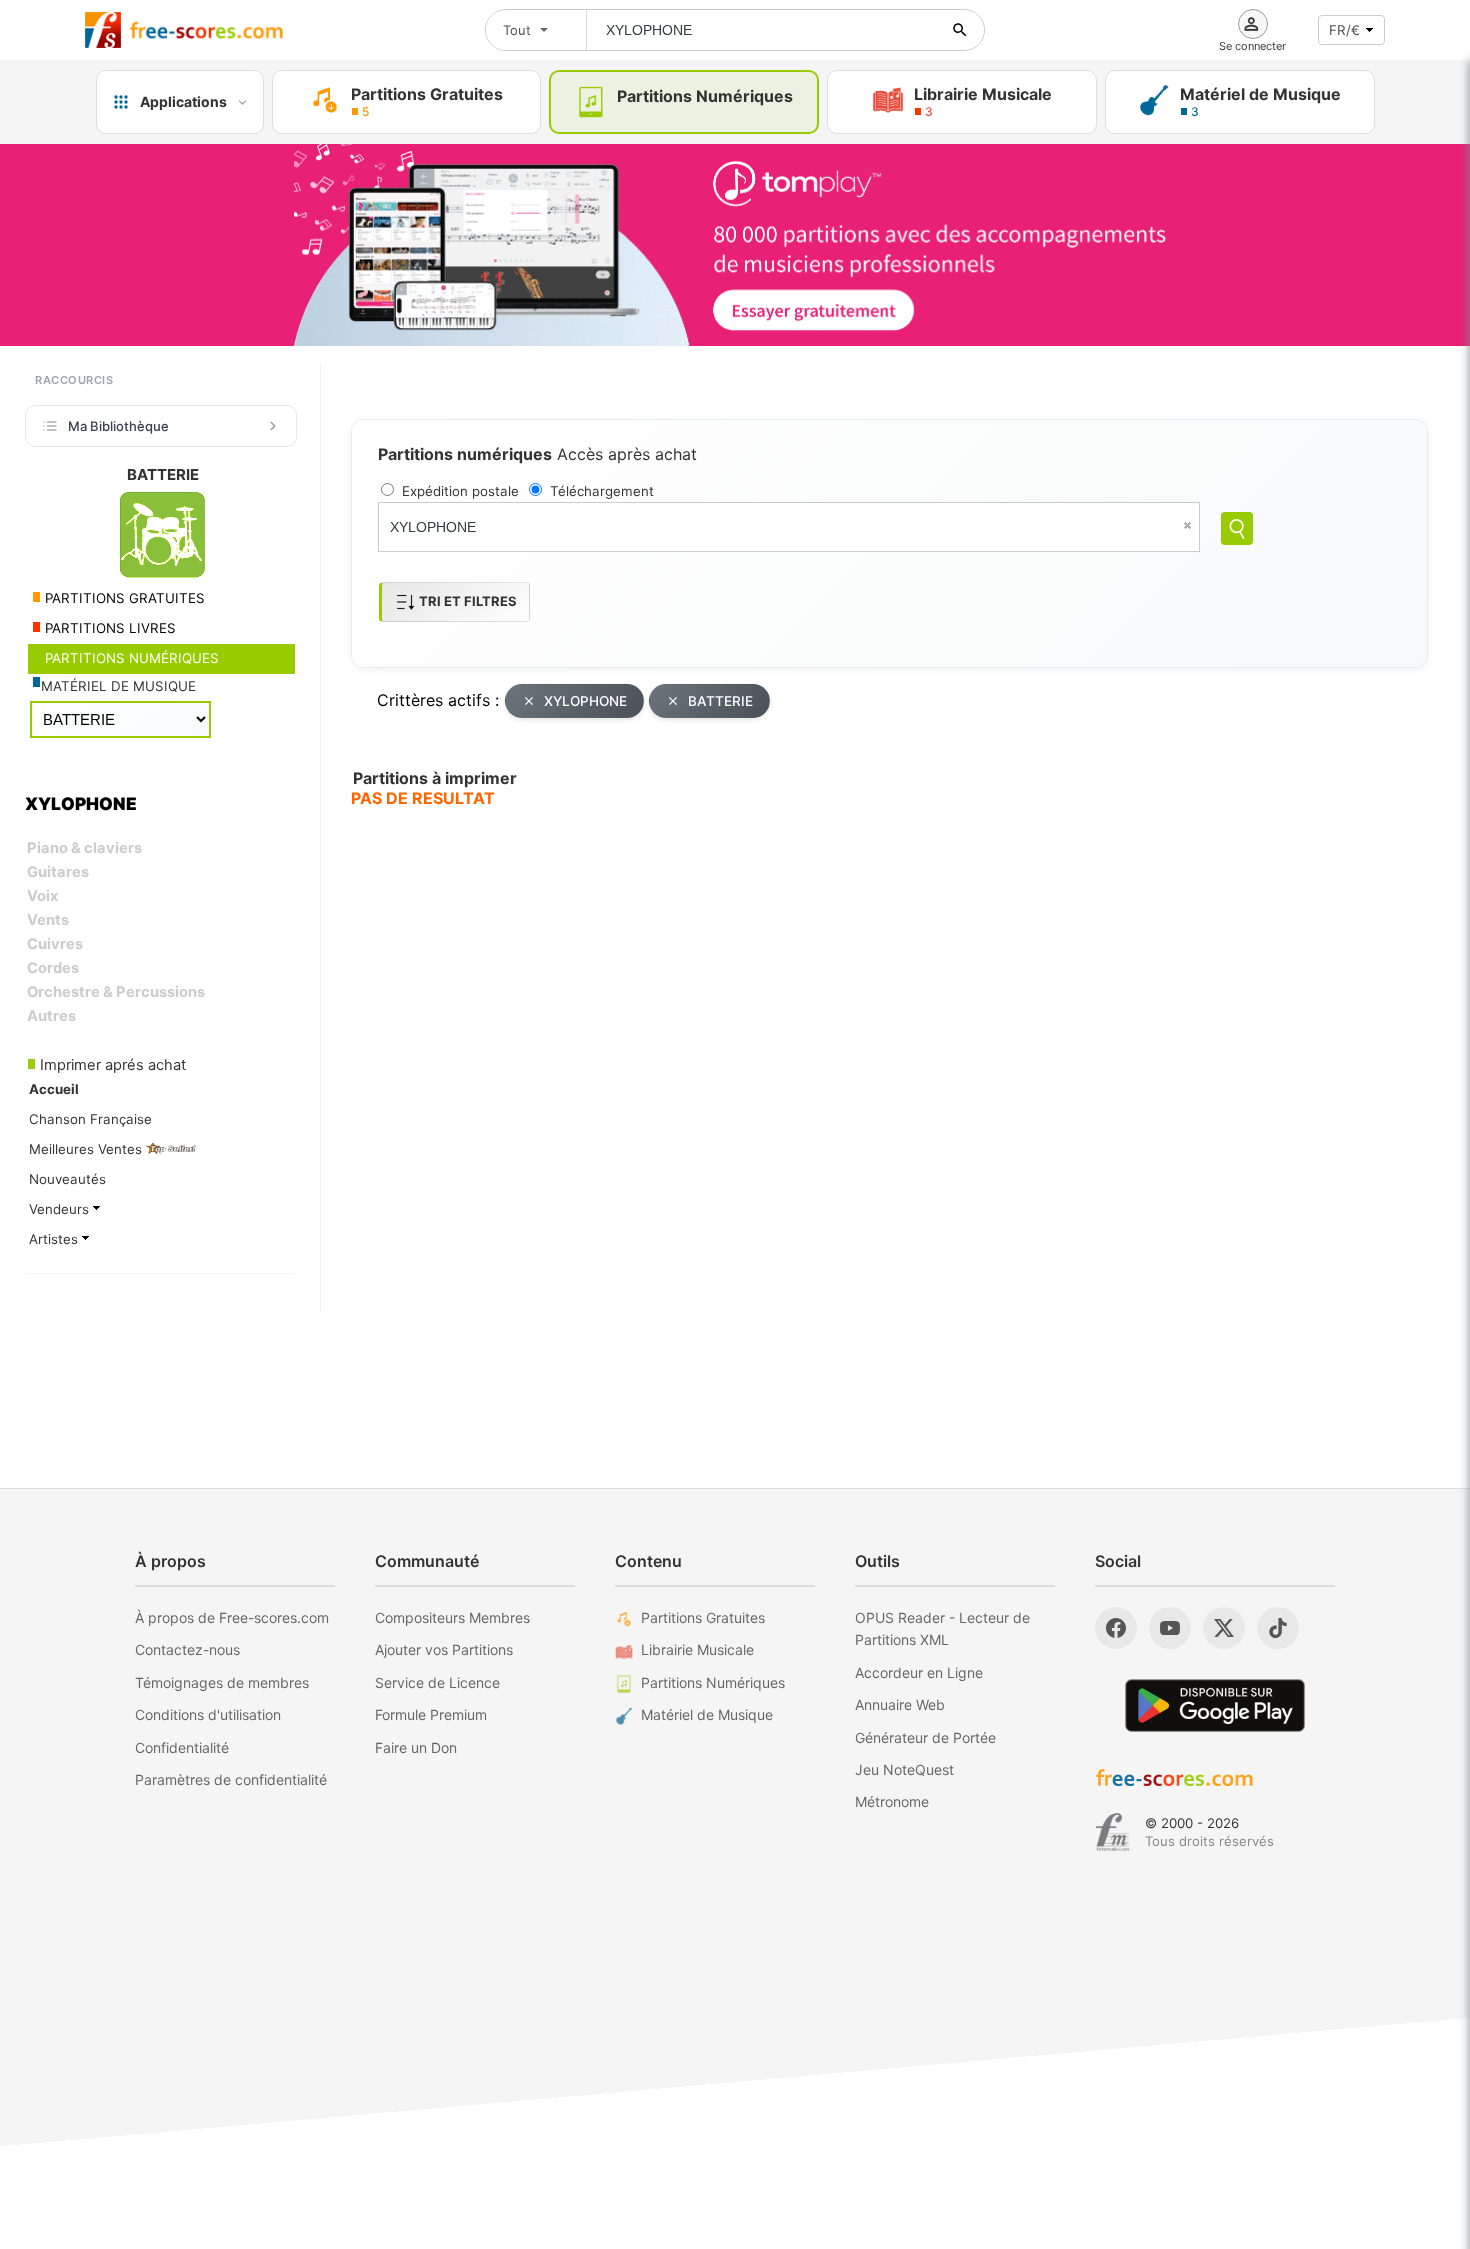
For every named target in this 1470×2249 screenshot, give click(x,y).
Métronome (892, 1801)
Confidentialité (182, 1747)
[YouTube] (1170, 1628)
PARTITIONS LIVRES (108, 628)
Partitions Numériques (713, 1682)
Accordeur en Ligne (919, 1672)
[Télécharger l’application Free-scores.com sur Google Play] (1215, 1705)
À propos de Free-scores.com (232, 1617)
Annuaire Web (900, 1704)
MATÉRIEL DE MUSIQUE (118, 686)
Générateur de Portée (925, 1737)
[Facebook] (1116, 1628)
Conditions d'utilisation (208, 1714)
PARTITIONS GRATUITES (123, 598)
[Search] (1237, 528)
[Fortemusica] (1112, 1832)
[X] (1224, 1628)
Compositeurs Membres (452, 1617)
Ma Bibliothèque (118, 426)
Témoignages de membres (222, 1682)
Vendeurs (61, 1209)
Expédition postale (460, 491)
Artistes (55, 1239)
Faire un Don (416, 1747)
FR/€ (1344, 30)
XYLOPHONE (585, 701)
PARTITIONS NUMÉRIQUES (130, 658)
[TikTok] (1278, 1628)
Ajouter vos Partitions (444, 1649)
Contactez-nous (187, 1649)
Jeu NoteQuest (904, 1769)
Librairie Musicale (697, 1649)
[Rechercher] (960, 30)
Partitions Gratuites (703, 1617)
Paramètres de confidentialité (231, 1779)
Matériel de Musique (707, 1714)
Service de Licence (437, 1682)
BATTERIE (720, 701)
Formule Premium (431, 1714)
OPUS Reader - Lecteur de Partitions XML (942, 1628)
